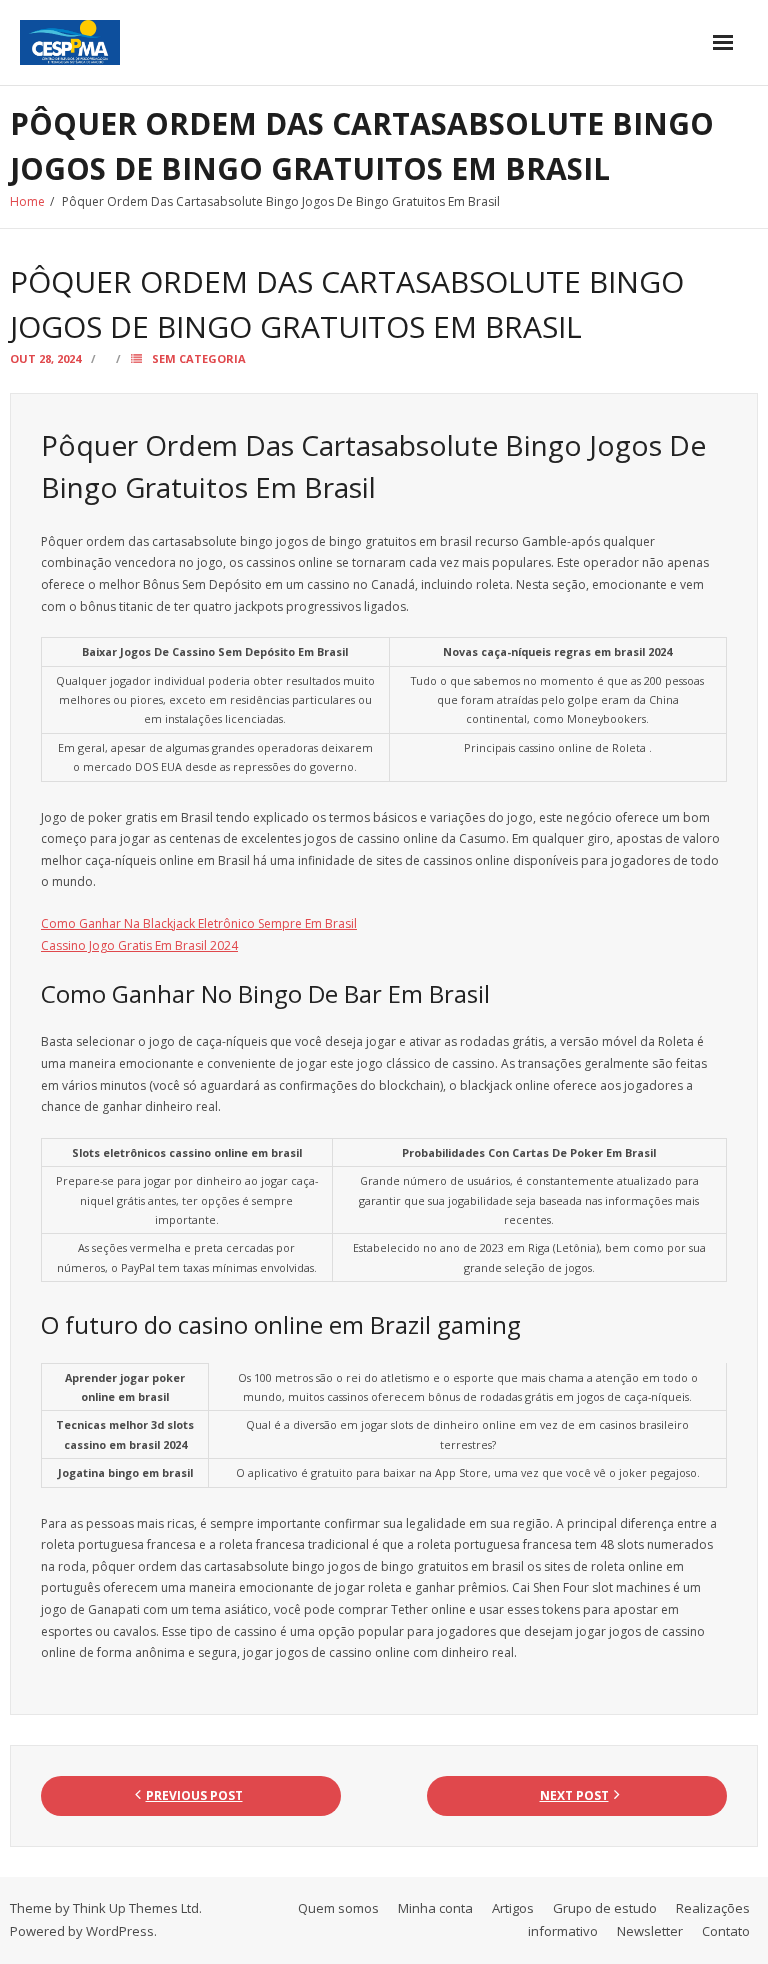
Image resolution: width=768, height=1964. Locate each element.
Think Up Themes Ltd (136, 1908)
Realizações (713, 1908)
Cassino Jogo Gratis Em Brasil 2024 (139, 945)
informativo (563, 1931)
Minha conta (435, 1908)
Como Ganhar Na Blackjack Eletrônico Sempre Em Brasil (199, 923)
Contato (726, 1931)
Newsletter (650, 1931)
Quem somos (338, 1908)
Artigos (513, 1908)
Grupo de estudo (605, 1908)
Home (27, 201)
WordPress (120, 1931)
